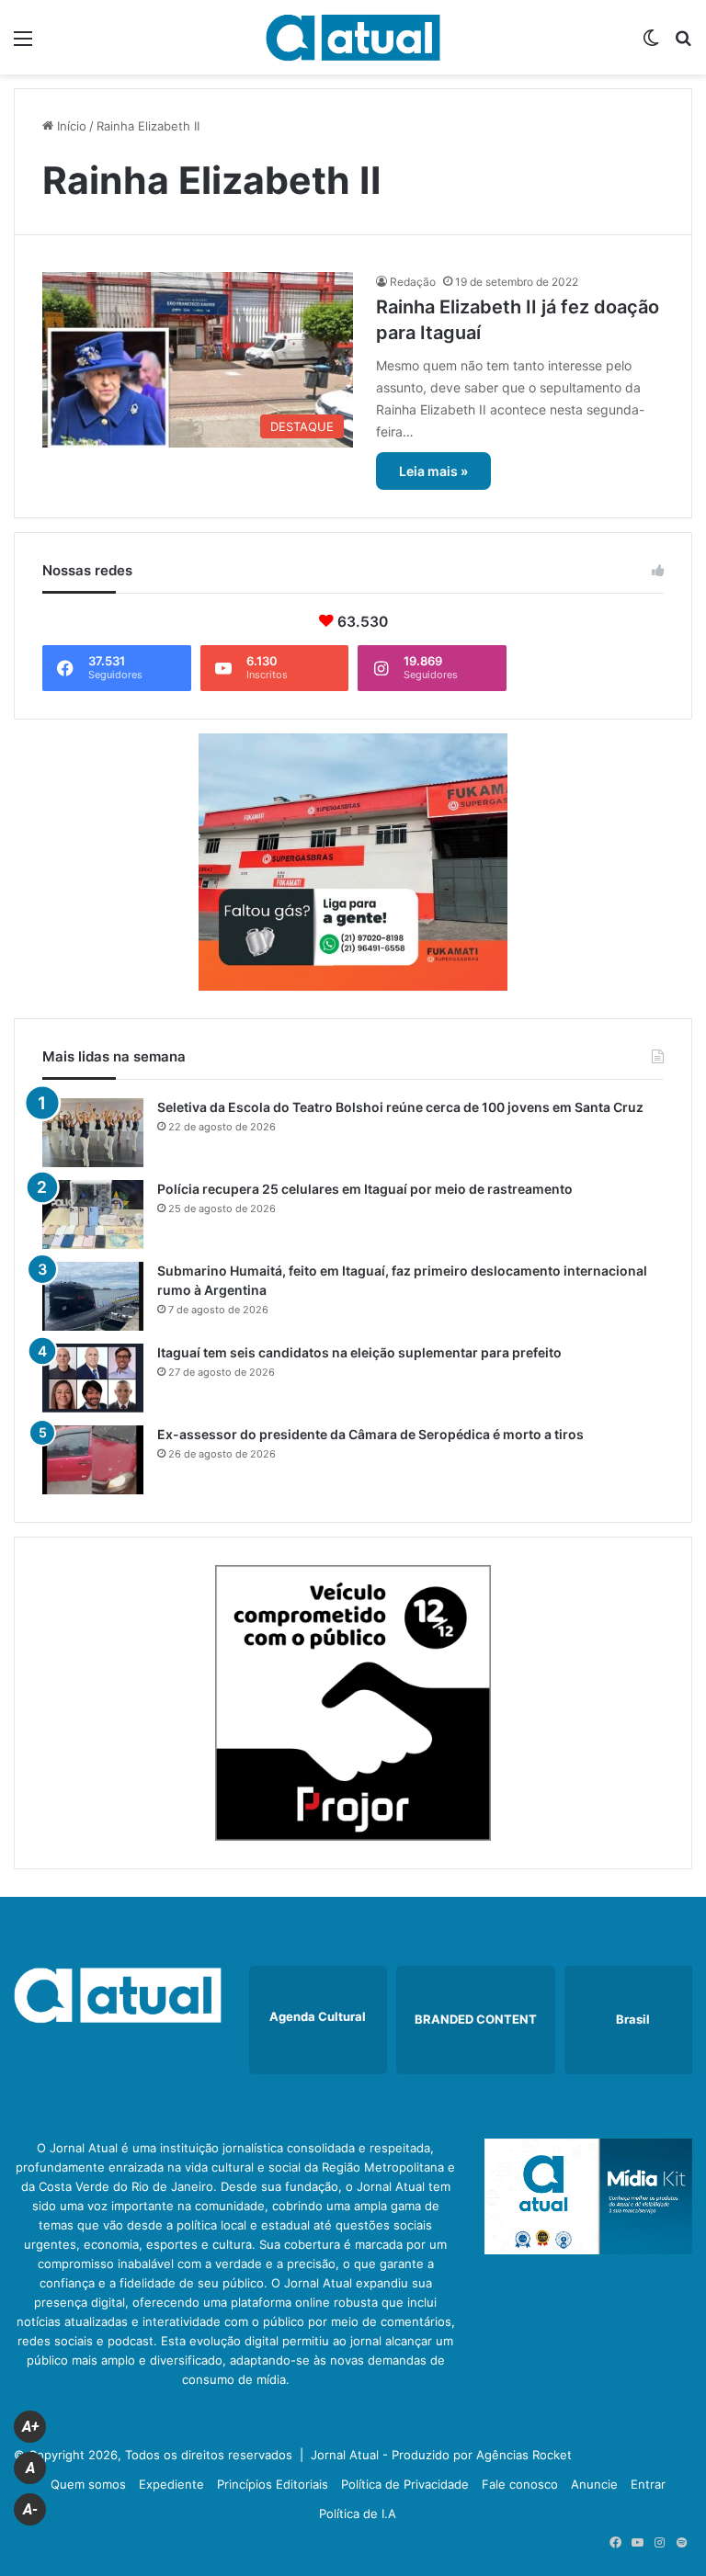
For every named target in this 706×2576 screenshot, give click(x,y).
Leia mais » (433, 471)
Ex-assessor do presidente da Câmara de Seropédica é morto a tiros (370, 1434)
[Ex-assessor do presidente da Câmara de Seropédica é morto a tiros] (93, 1460)
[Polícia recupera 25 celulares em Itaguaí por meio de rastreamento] (93, 1214)
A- (30, 2509)
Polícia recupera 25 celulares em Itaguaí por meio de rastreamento (365, 1189)
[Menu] (23, 45)
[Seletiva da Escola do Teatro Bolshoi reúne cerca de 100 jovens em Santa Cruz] (93, 1133)
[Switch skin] (651, 45)
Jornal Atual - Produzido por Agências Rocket (441, 2455)
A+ (30, 2427)
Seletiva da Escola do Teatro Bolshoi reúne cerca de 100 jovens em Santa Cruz (400, 1107)
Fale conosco (520, 2484)
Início (70, 126)
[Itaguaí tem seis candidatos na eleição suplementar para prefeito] (93, 1378)
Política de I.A (358, 2514)
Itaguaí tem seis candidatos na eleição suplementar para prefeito (359, 1352)
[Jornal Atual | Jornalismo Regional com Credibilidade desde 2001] (353, 37)
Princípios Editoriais (273, 2484)
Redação (413, 282)
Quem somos (88, 2484)
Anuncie (594, 2484)
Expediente (171, 2484)
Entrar (648, 2484)
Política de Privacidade (405, 2484)
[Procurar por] (683, 45)
